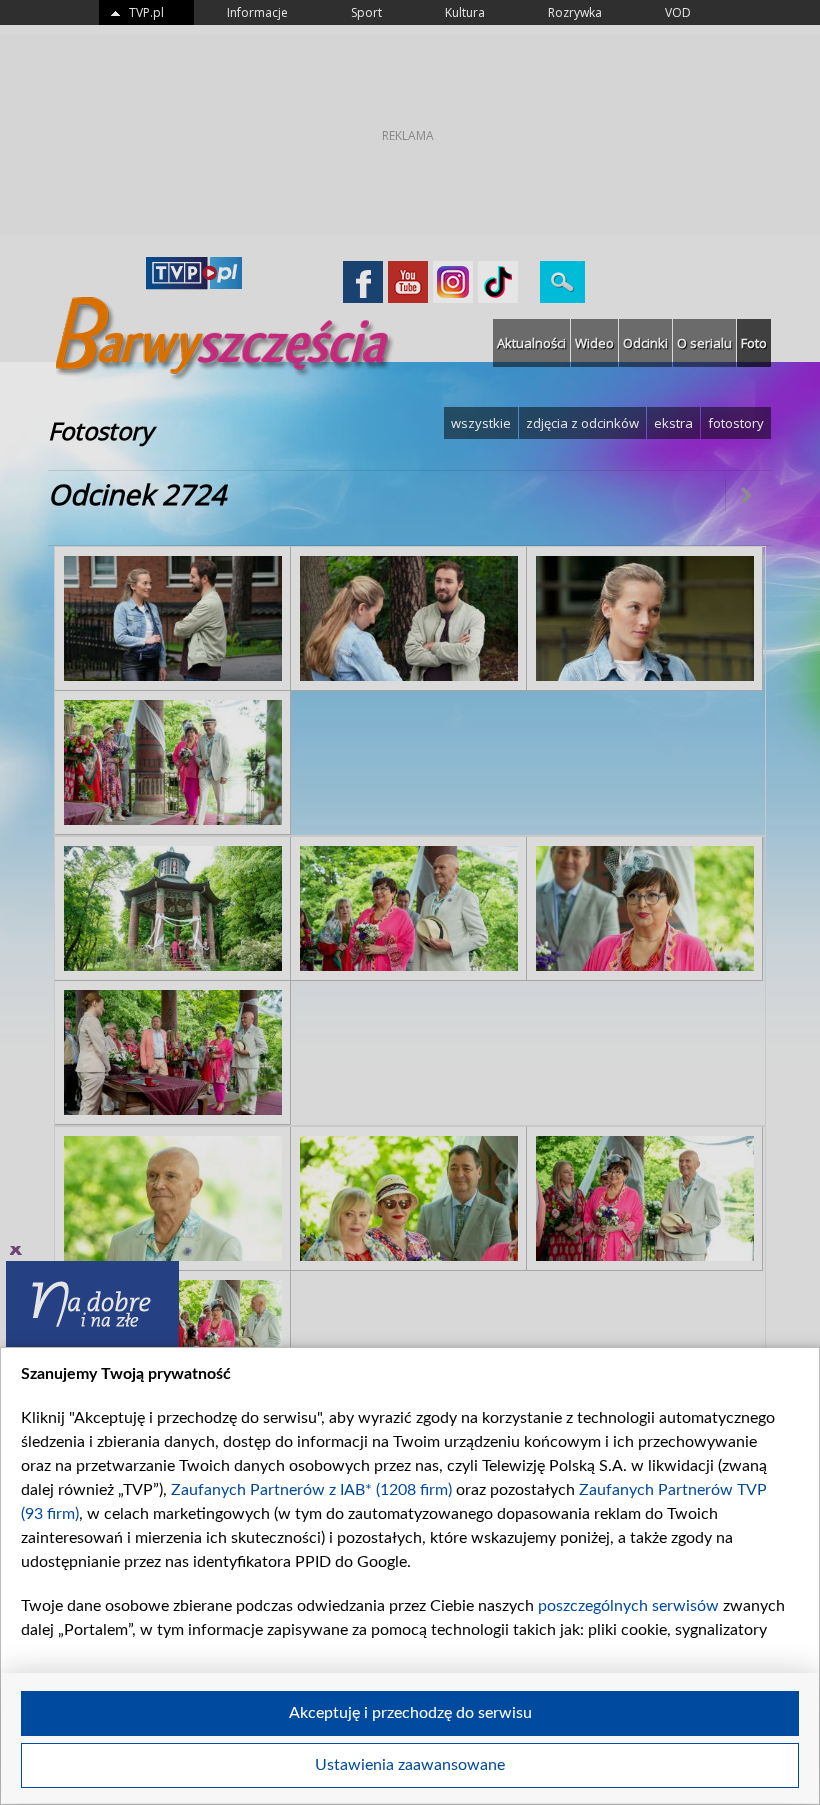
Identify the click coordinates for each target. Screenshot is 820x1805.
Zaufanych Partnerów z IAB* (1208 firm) (311, 1490)
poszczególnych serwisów (628, 1606)
